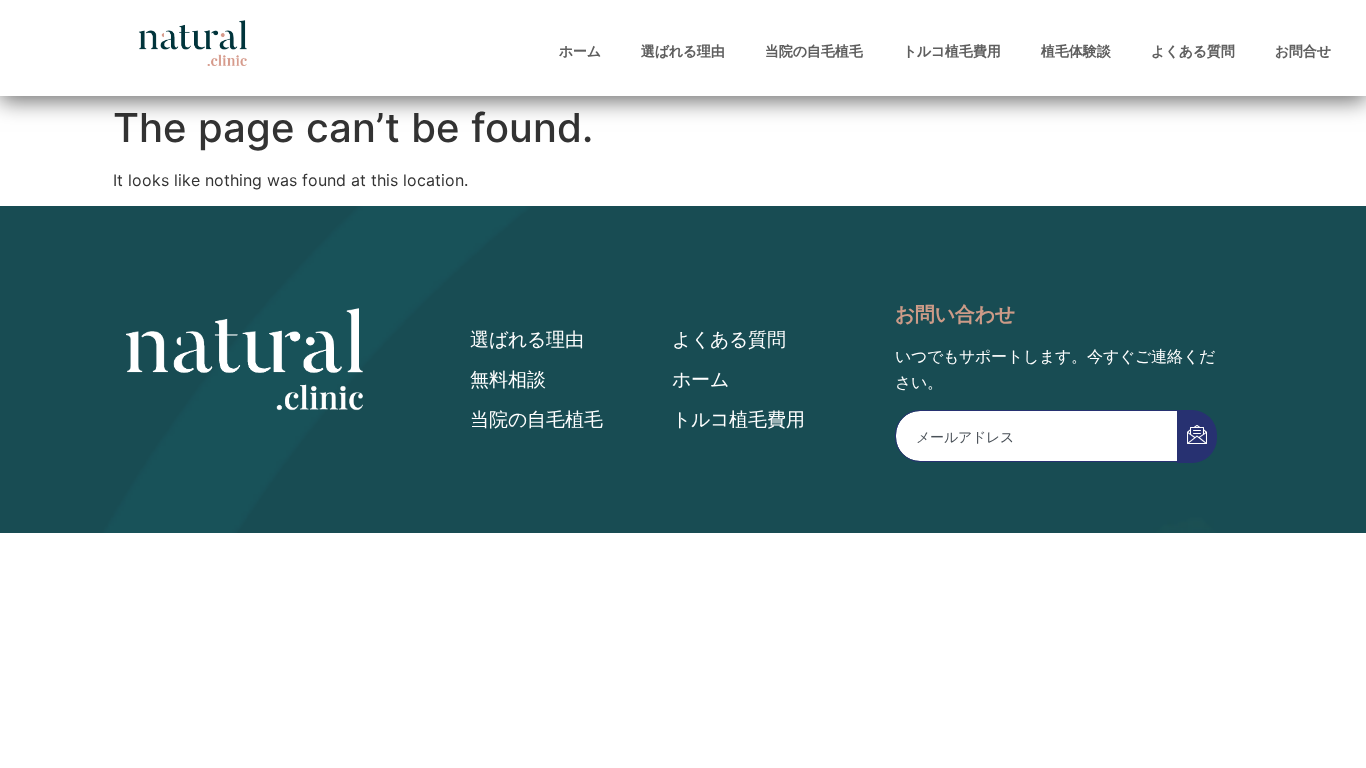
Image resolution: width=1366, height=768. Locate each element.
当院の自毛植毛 (814, 51)
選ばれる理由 (683, 51)
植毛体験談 (1076, 51)
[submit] (1197, 436)
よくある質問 (1193, 51)
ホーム (580, 51)
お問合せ (1303, 51)
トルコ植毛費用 (952, 51)
